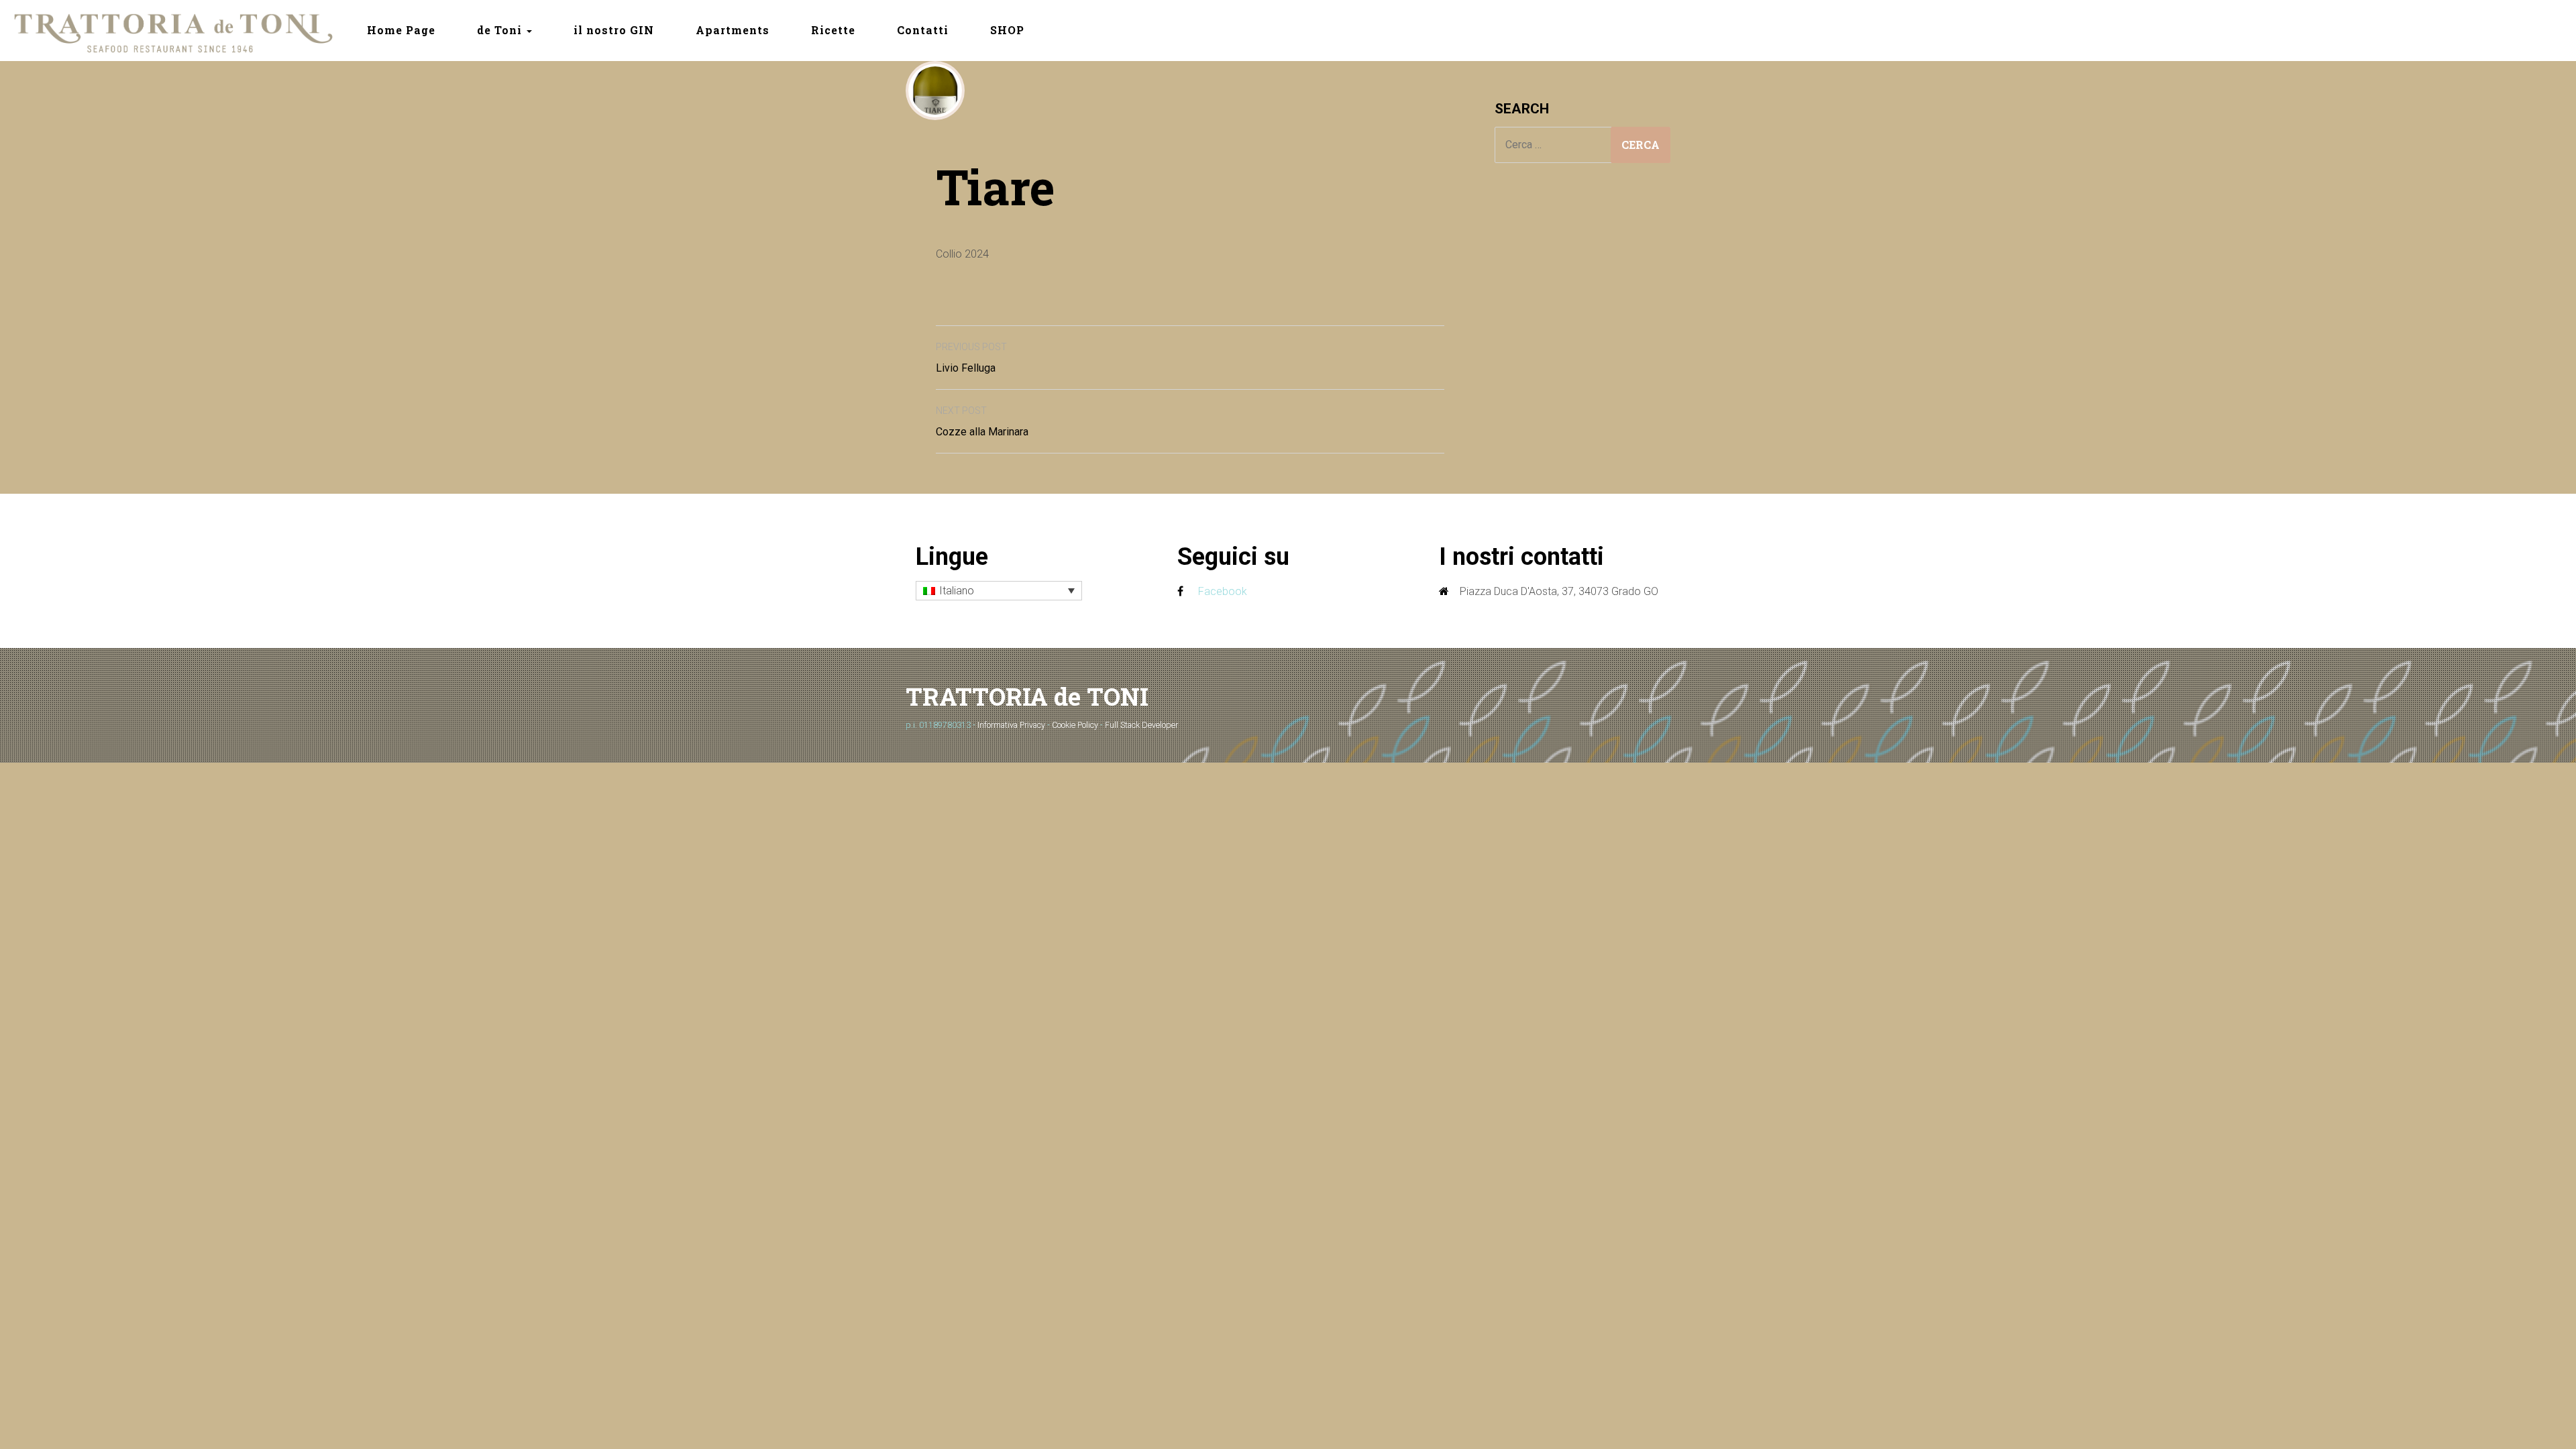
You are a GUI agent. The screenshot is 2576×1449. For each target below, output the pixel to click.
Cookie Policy (1075, 725)
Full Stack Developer (1141, 725)
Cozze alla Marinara (982, 422)
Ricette (833, 30)
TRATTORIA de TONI (1027, 696)
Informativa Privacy (1011, 725)
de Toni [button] (501, 30)
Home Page (401, 30)
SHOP (1007, 30)
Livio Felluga (971, 358)
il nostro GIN (614, 30)
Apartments (733, 30)
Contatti (923, 30)
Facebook (1223, 591)
